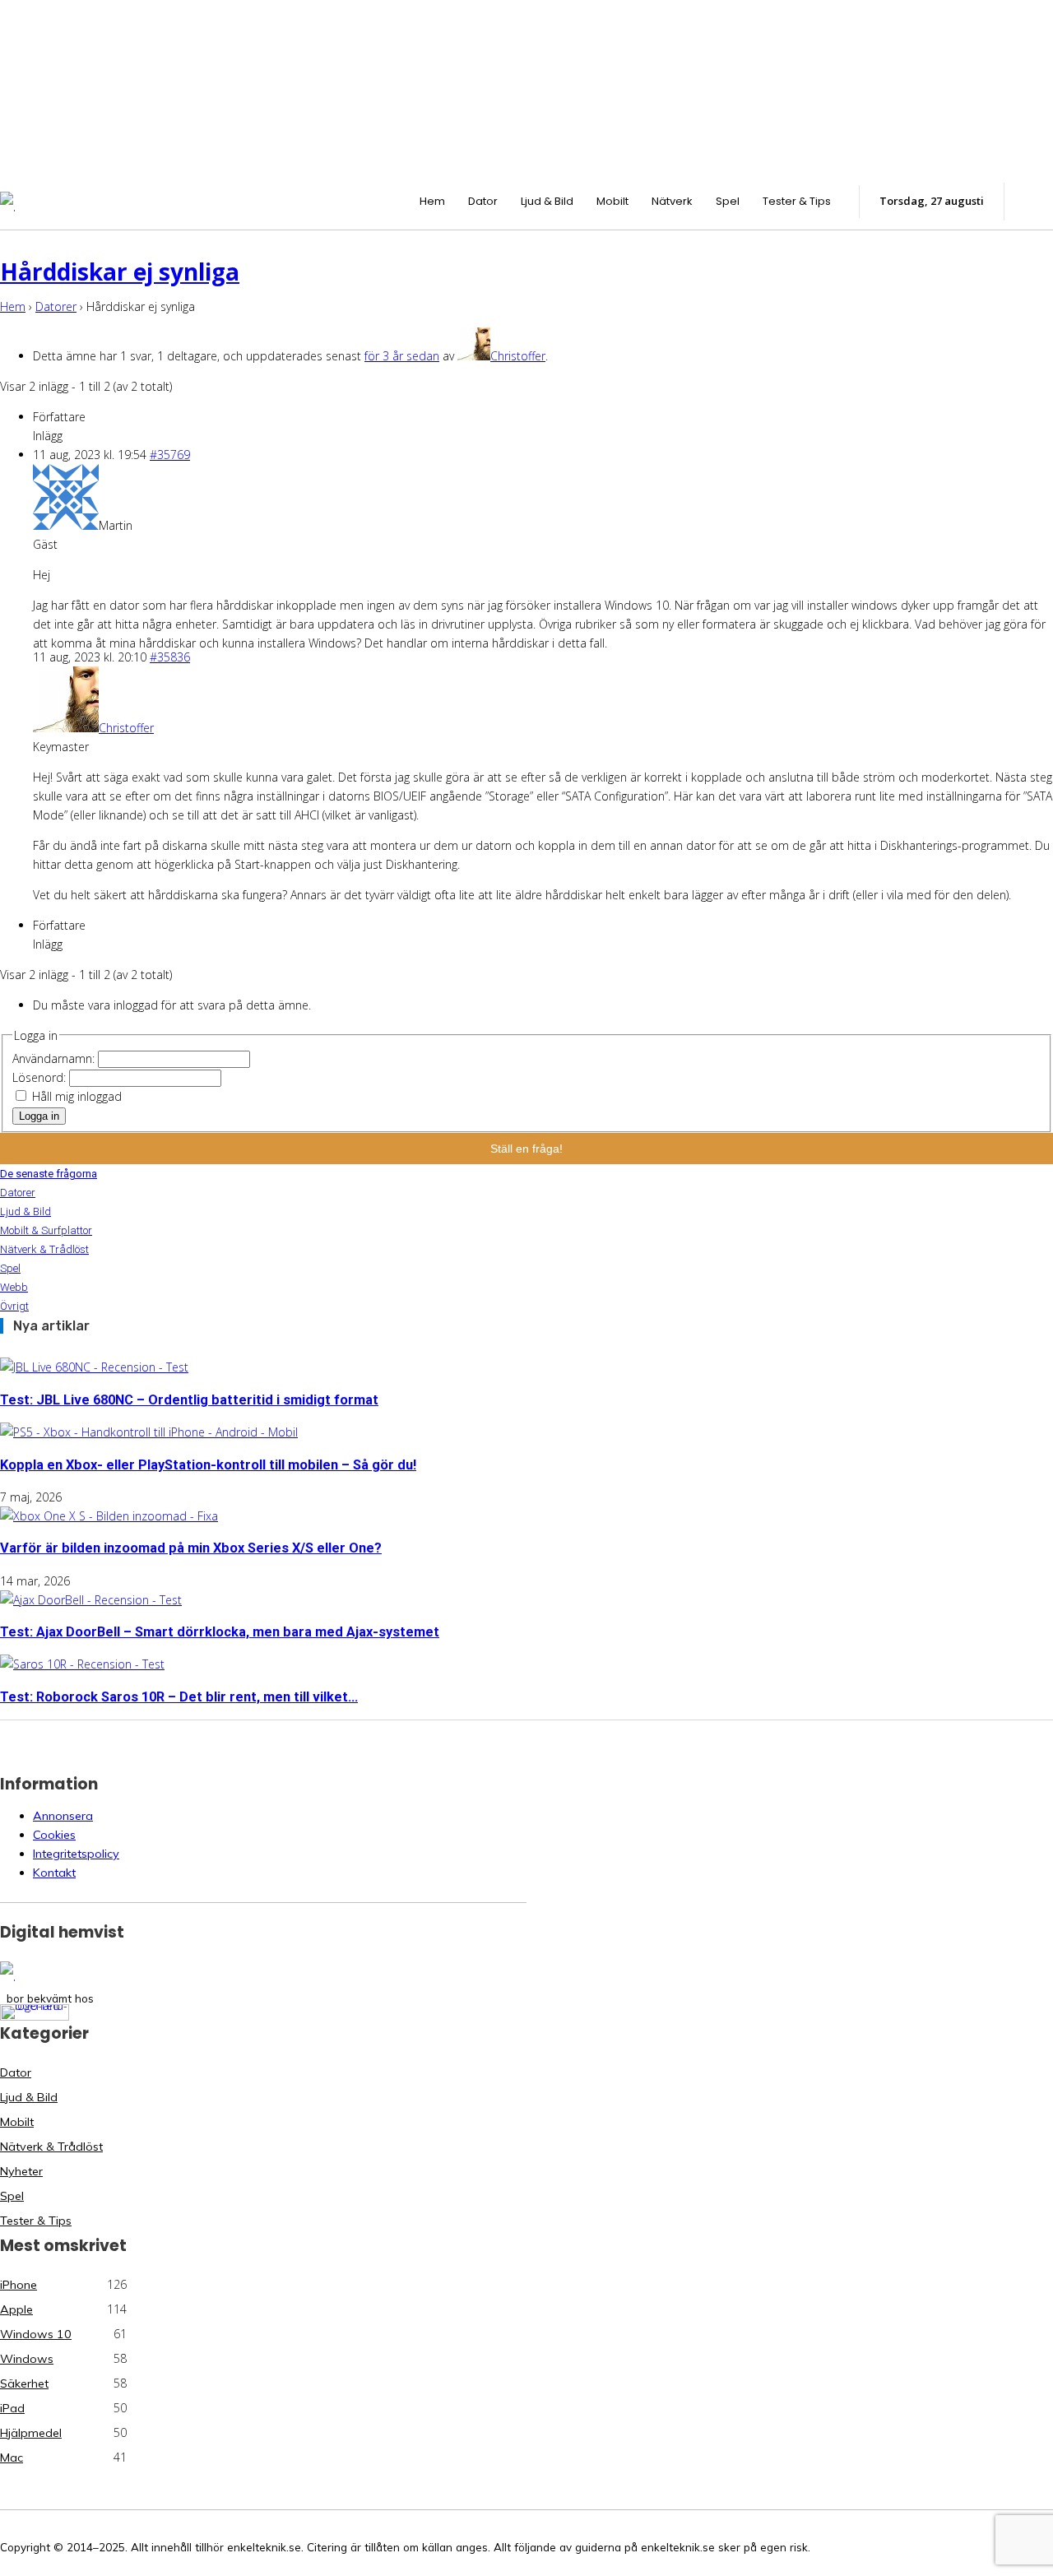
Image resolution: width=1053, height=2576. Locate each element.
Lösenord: (41, 1077)
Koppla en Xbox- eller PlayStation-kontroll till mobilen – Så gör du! (208, 1465)
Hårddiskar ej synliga (120, 272)
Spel (10, 1268)
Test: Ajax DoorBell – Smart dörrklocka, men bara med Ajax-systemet (220, 1632)
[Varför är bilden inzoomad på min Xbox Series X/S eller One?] (109, 1516)
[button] (1037, 199)
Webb (14, 1287)
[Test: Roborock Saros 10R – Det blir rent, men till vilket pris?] (82, 1664)
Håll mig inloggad (77, 1096)
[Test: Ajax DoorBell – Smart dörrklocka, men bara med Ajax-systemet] (91, 1600)
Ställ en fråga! (526, 1149)
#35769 (170, 455)
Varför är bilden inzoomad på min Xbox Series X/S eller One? (191, 1548)
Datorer (56, 306)
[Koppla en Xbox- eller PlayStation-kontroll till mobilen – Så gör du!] (149, 1432)
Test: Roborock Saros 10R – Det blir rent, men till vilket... (179, 1697)
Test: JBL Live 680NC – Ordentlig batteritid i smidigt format (189, 1400)
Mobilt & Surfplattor (46, 1230)
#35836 (170, 657)
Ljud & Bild (26, 1211)
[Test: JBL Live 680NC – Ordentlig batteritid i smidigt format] (94, 1367)
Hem (13, 306)
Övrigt (14, 1306)
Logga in (39, 1116)
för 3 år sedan (402, 356)
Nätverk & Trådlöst (44, 1249)
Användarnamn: (55, 1058)
